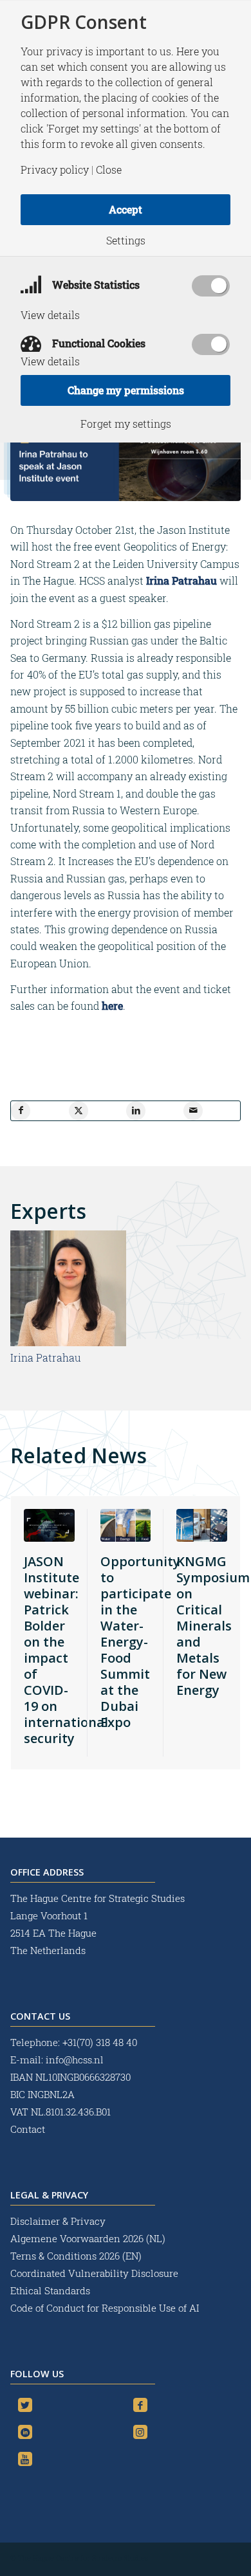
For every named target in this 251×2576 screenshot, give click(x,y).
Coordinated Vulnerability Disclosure (94, 2273)
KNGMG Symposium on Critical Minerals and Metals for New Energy (213, 1626)
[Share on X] (79, 1111)
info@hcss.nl (75, 2060)
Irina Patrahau (180, 580)
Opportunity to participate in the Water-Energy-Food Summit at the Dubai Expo (140, 1642)
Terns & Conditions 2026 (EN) (77, 2256)
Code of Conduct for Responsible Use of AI (105, 2308)
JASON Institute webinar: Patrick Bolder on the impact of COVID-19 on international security (66, 1650)
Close (109, 170)
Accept (126, 209)
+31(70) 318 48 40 (100, 2042)
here (112, 1006)
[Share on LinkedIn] (136, 1111)
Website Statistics (95, 285)
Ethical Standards (50, 2290)
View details (50, 315)
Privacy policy (55, 170)
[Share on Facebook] (21, 1111)
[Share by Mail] (193, 1111)
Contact (28, 2129)
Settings (126, 241)
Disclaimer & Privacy (58, 2221)
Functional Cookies (98, 343)
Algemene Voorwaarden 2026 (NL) (89, 2238)
